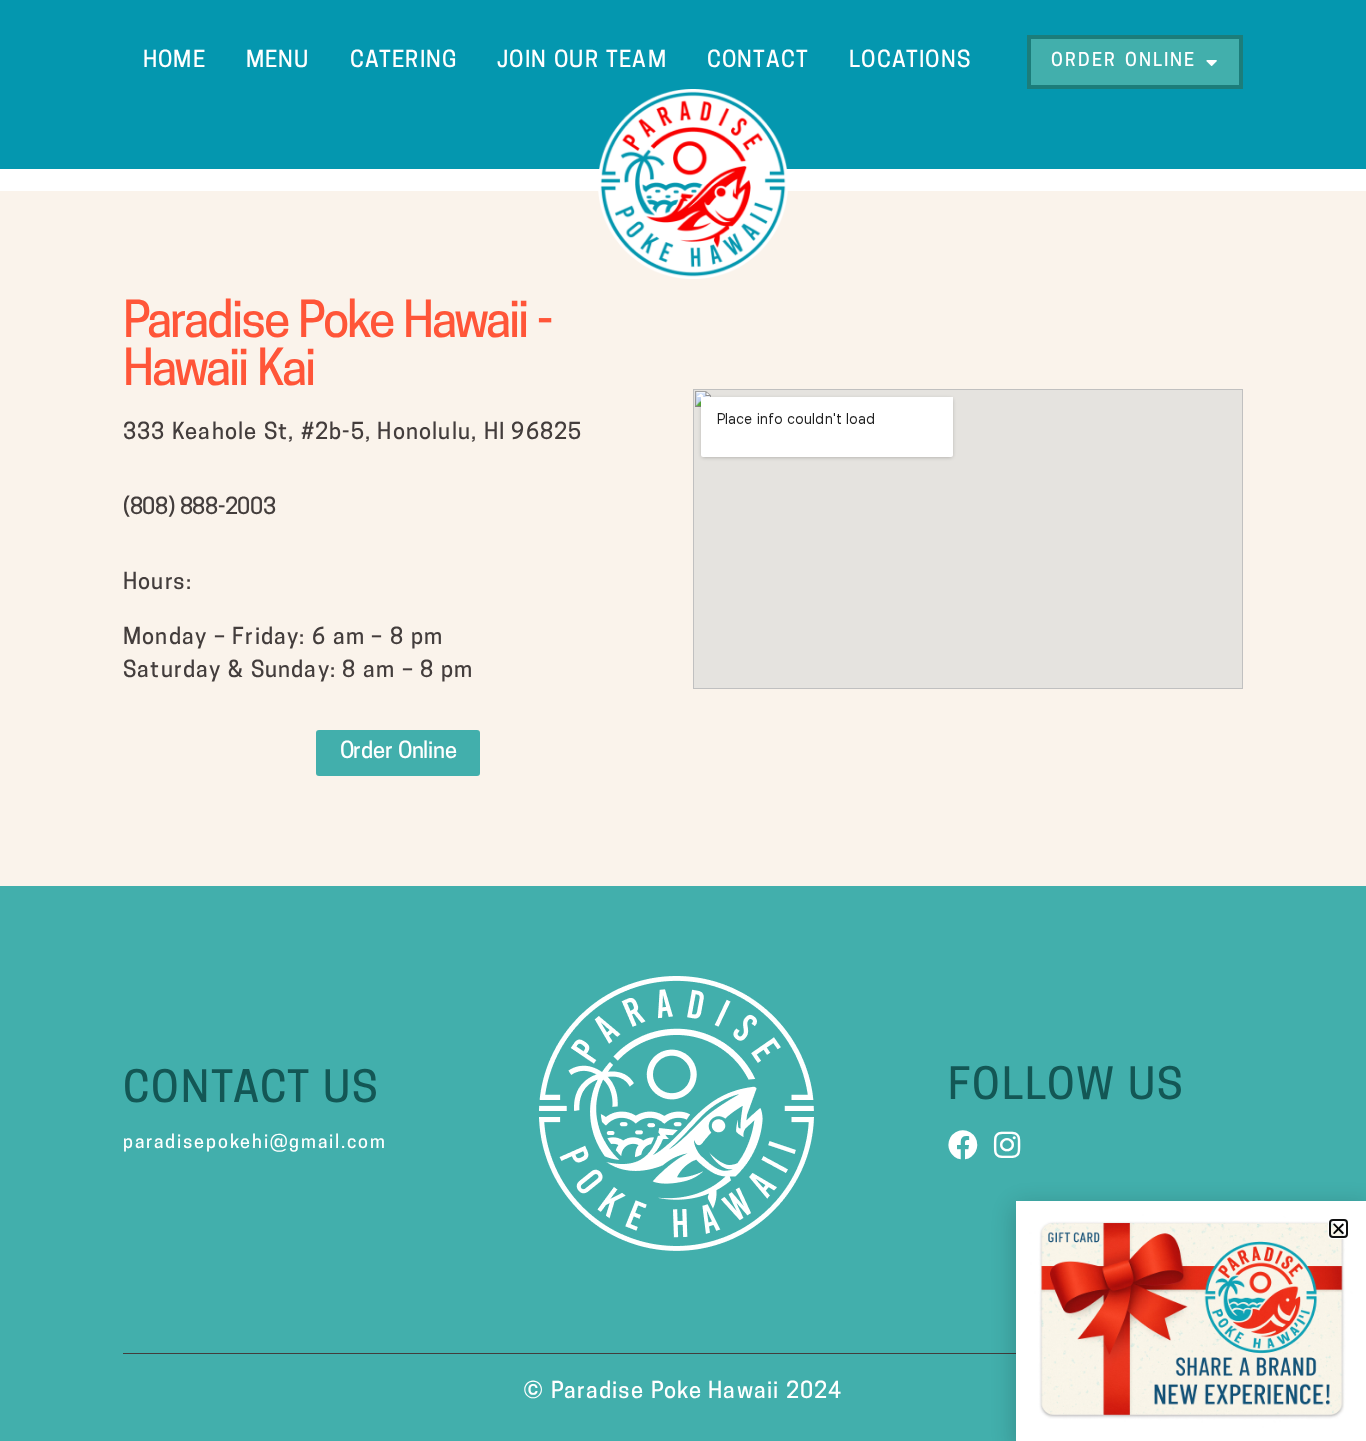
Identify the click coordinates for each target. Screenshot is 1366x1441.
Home (174, 61)
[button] (1338, 1228)
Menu (278, 61)
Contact (758, 61)
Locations (910, 61)
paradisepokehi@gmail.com (255, 1144)
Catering (404, 61)
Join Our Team (582, 61)
